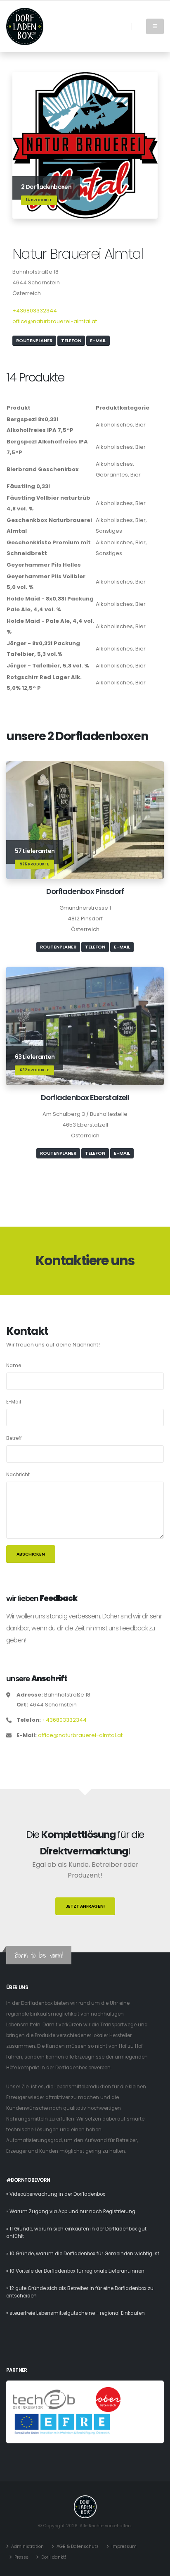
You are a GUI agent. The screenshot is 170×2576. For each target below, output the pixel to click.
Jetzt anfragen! (85, 1906)
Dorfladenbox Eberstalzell (85, 1097)
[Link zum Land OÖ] (108, 2399)
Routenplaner (34, 341)
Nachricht (18, 1475)
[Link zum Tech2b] (44, 2399)
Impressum (124, 2546)
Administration (27, 2546)
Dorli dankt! (54, 2557)
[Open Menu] (155, 26)
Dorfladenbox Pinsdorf (85, 891)
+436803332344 (35, 311)
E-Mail (98, 341)
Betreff (14, 1438)
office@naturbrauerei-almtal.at (55, 321)
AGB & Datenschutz (78, 2546)
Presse (21, 2557)
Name (14, 1365)
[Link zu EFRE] (62, 2424)
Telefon (71, 341)
